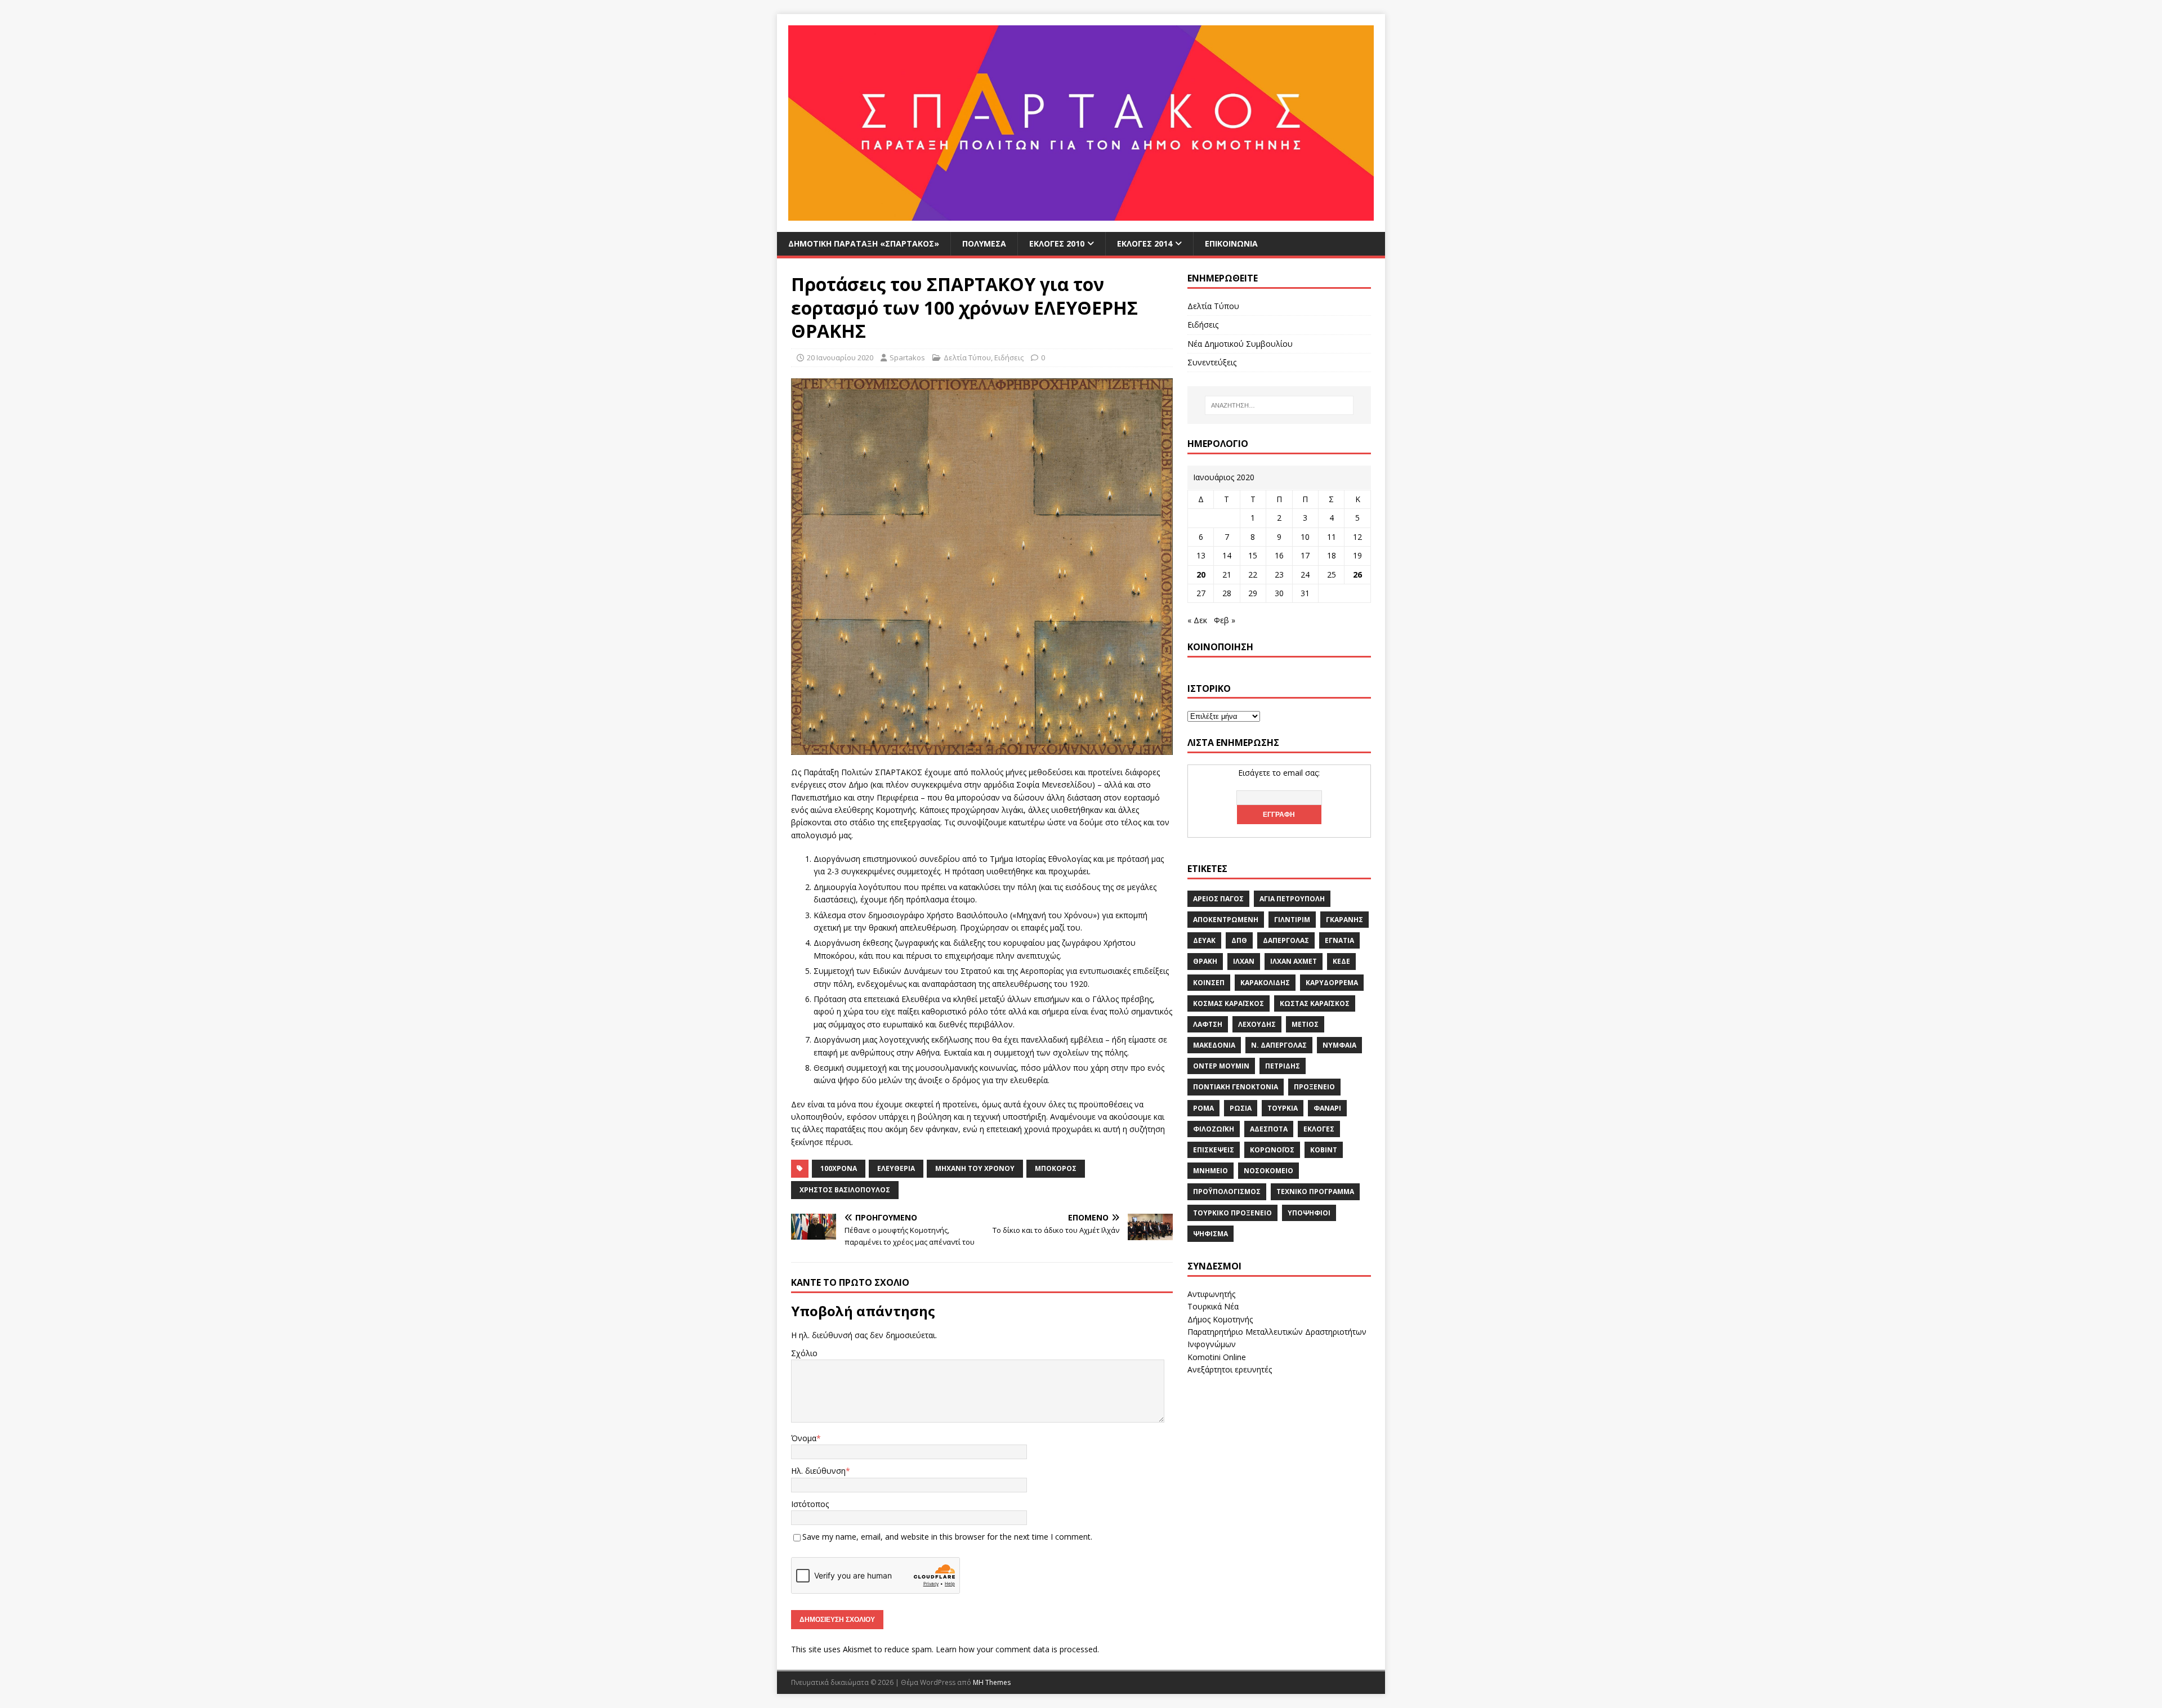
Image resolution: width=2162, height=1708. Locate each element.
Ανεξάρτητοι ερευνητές (1230, 1369)
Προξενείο (1314, 1087)
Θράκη (1205, 961)
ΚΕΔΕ (1341, 961)
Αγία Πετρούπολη (1292, 899)
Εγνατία (1339, 940)
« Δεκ (1197, 620)
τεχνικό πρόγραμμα (1315, 1191)
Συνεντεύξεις (1212, 362)
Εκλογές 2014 (1145, 243)
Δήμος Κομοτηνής (1220, 1319)
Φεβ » (1225, 620)
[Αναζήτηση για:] (1279, 405)
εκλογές (1319, 1129)
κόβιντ (1324, 1150)
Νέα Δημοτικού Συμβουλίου (1240, 344)
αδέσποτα (1269, 1129)
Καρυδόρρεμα (1332, 983)
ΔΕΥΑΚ (1204, 940)
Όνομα (804, 1438)
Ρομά (1203, 1108)
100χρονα (839, 1168)
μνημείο (1210, 1171)
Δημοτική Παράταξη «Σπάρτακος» (864, 243)
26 (1357, 574)
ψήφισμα (1210, 1234)
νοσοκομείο (1268, 1171)
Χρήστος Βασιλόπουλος (845, 1190)
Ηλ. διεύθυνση (818, 1471)
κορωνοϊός (1272, 1150)
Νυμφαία (1339, 1045)
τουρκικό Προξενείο (1232, 1213)
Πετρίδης (1283, 1066)
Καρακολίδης (1265, 983)
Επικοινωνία (1231, 243)
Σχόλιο (804, 1353)
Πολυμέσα (984, 243)
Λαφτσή (1208, 1024)
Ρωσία (1241, 1108)
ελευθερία (896, 1168)
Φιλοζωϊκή (1214, 1129)
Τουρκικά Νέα (1213, 1306)
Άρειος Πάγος (1218, 899)
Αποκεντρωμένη (1226, 920)
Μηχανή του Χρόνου (975, 1168)
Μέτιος (1305, 1024)
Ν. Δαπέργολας (1279, 1045)
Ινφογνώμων (1212, 1344)
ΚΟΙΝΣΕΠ (1209, 983)
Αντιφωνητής (1211, 1294)
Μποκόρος (1056, 1168)
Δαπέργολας (1286, 940)
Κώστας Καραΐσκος (1315, 1003)
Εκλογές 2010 (1057, 243)
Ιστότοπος (810, 1504)
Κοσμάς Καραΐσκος (1229, 1003)
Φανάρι (1327, 1108)
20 (1201, 574)
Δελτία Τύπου (967, 357)
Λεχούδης (1257, 1024)
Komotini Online (1217, 1357)
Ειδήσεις (1009, 357)
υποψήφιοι (1309, 1213)
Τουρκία (1283, 1108)
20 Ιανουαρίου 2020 (840, 357)
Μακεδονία (1214, 1045)
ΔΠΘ (1239, 940)
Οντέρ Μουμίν (1221, 1066)
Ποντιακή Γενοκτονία (1236, 1087)
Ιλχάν (1244, 961)
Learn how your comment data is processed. (1017, 1649)
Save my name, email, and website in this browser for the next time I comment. (947, 1537)
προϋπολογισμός (1227, 1191)
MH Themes (992, 1682)
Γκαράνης (1344, 920)
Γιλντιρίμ (1292, 920)
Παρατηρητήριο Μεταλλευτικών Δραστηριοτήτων (1277, 1332)
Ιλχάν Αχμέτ (1294, 961)
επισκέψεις (1214, 1150)
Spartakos (907, 357)
